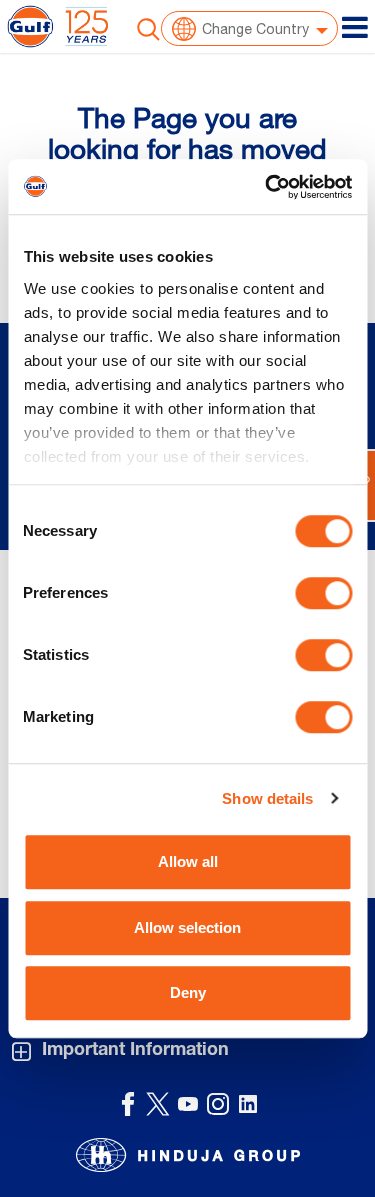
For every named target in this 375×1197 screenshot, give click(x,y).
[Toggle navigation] (355, 27)
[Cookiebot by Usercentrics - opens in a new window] (267, 187)
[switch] (323, 593)
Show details (267, 798)
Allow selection (187, 927)
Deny (188, 992)
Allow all (188, 861)
